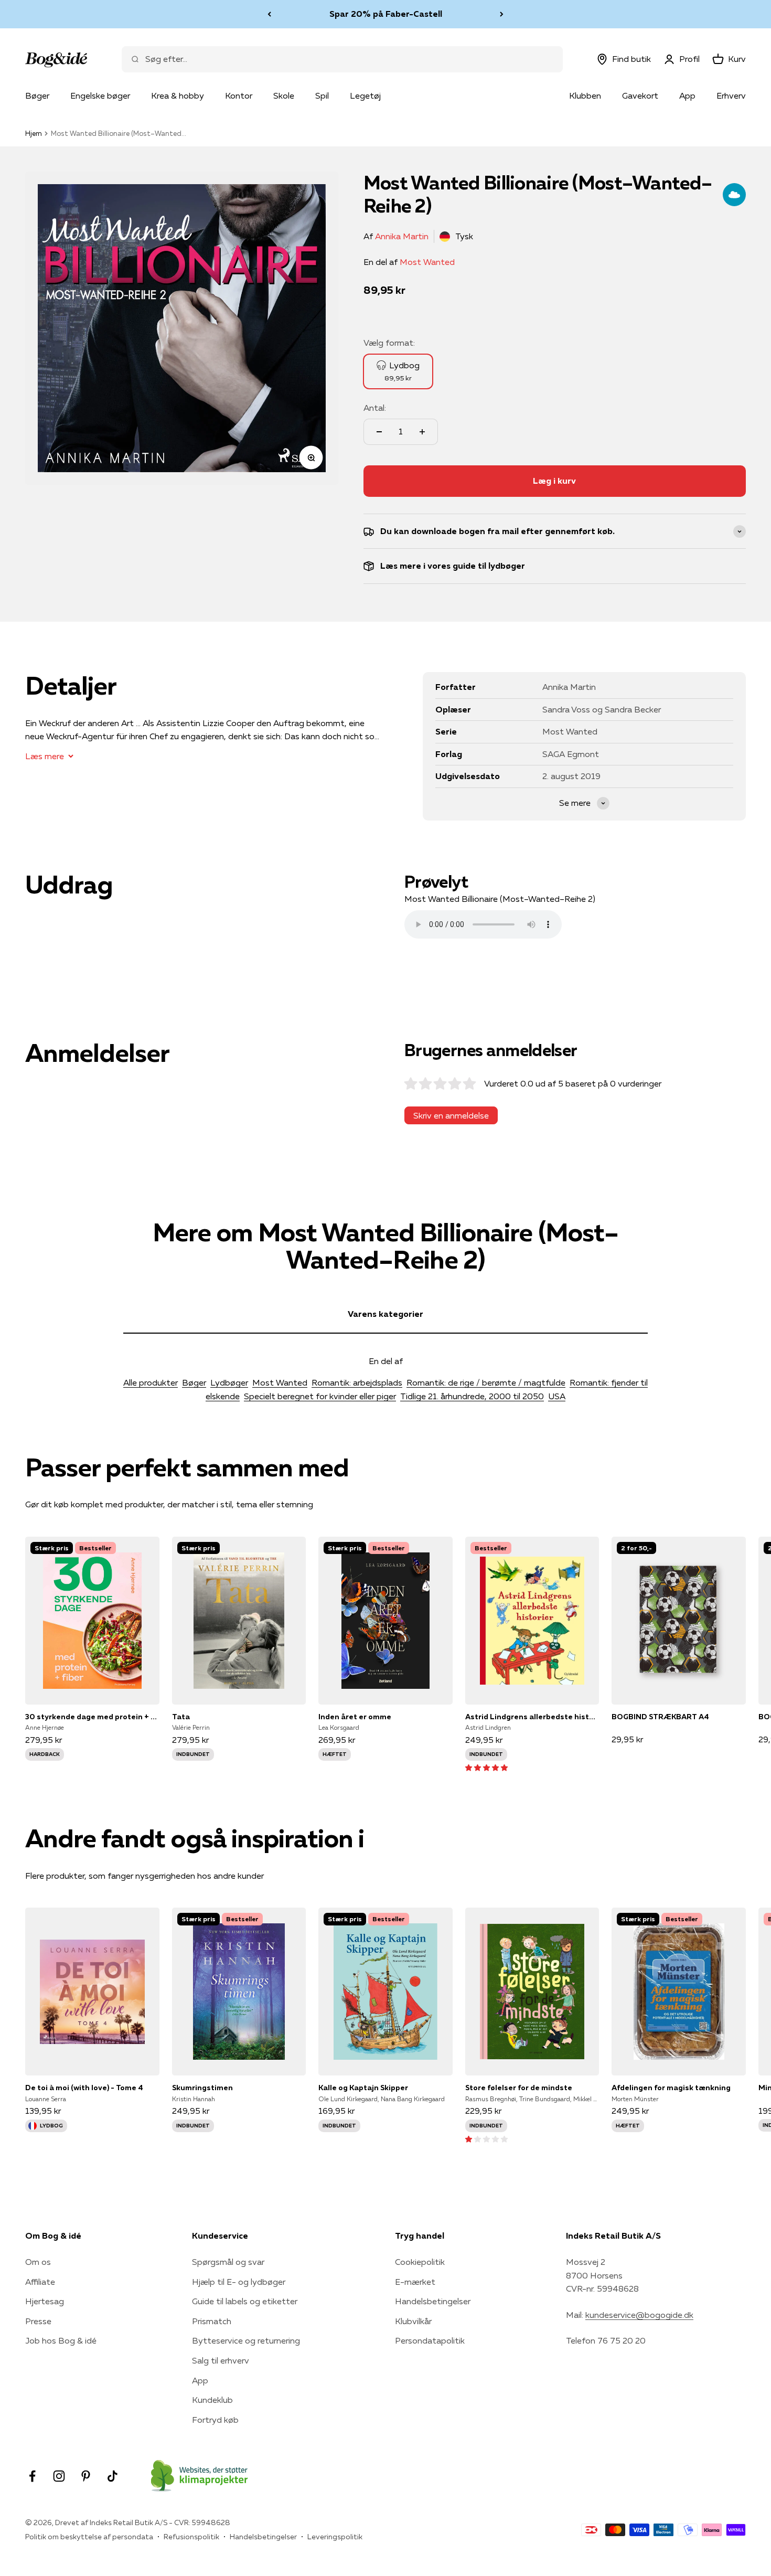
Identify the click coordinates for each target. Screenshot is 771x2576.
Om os (38, 2262)
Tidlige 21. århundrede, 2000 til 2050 (472, 1396)
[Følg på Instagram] (59, 2476)
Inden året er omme (355, 1717)
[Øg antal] (422, 432)
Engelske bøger (100, 95)
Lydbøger (229, 1382)
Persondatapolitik (430, 2340)
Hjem (34, 133)
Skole (284, 95)
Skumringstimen (202, 2088)
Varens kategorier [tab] (385, 1314)
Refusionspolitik (191, 2537)
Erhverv (731, 95)
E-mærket (415, 2282)
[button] (486, 1767)
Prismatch (212, 2321)
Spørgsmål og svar (228, 2262)
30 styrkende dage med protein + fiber (92, 1717)
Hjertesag (45, 2301)
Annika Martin (402, 236)
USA (557, 1396)
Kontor (239, 95)
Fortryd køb (215, 2420)
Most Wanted (427, 262)
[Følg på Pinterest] (86, 2476)
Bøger (37, 95)
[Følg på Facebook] (32, 2476)
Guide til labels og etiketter (245, 2301)
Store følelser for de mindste (519, 2088)
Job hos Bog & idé (61, 2340)
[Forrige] (269, 14)
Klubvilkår (413, 2321)
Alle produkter (151, 1382)
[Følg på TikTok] (113, 2476)
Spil (322, 95)
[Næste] (502, 14)
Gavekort (640, 95)
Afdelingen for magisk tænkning (671, 2088)
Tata (181, 1717)
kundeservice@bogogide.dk (639, 2315)
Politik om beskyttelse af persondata (89, 2537)
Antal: (375, 408)
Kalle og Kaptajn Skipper (363, 2088)
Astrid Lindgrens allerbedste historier (532, 1717)
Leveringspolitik (335, 2537)
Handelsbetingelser (433, 2301)
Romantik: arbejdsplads (357, 1382)
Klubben (585, 95)
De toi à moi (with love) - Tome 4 (84, 2088)
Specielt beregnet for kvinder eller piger (320, 1396)
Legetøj (365, 95)
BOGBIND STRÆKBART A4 (660, 1717)
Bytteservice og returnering (246, 2340)
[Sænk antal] (379, 432)
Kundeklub (212, 2400)
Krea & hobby (178, 95)
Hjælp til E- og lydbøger (239, 2282)
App (687, 95)
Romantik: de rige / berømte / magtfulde (486, 1382)
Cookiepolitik (420, 2262)
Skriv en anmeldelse (451, 1115)
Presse (38, 2321)
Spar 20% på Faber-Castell (386, 14)
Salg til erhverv (221, 2360)
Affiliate (40, 2282)
